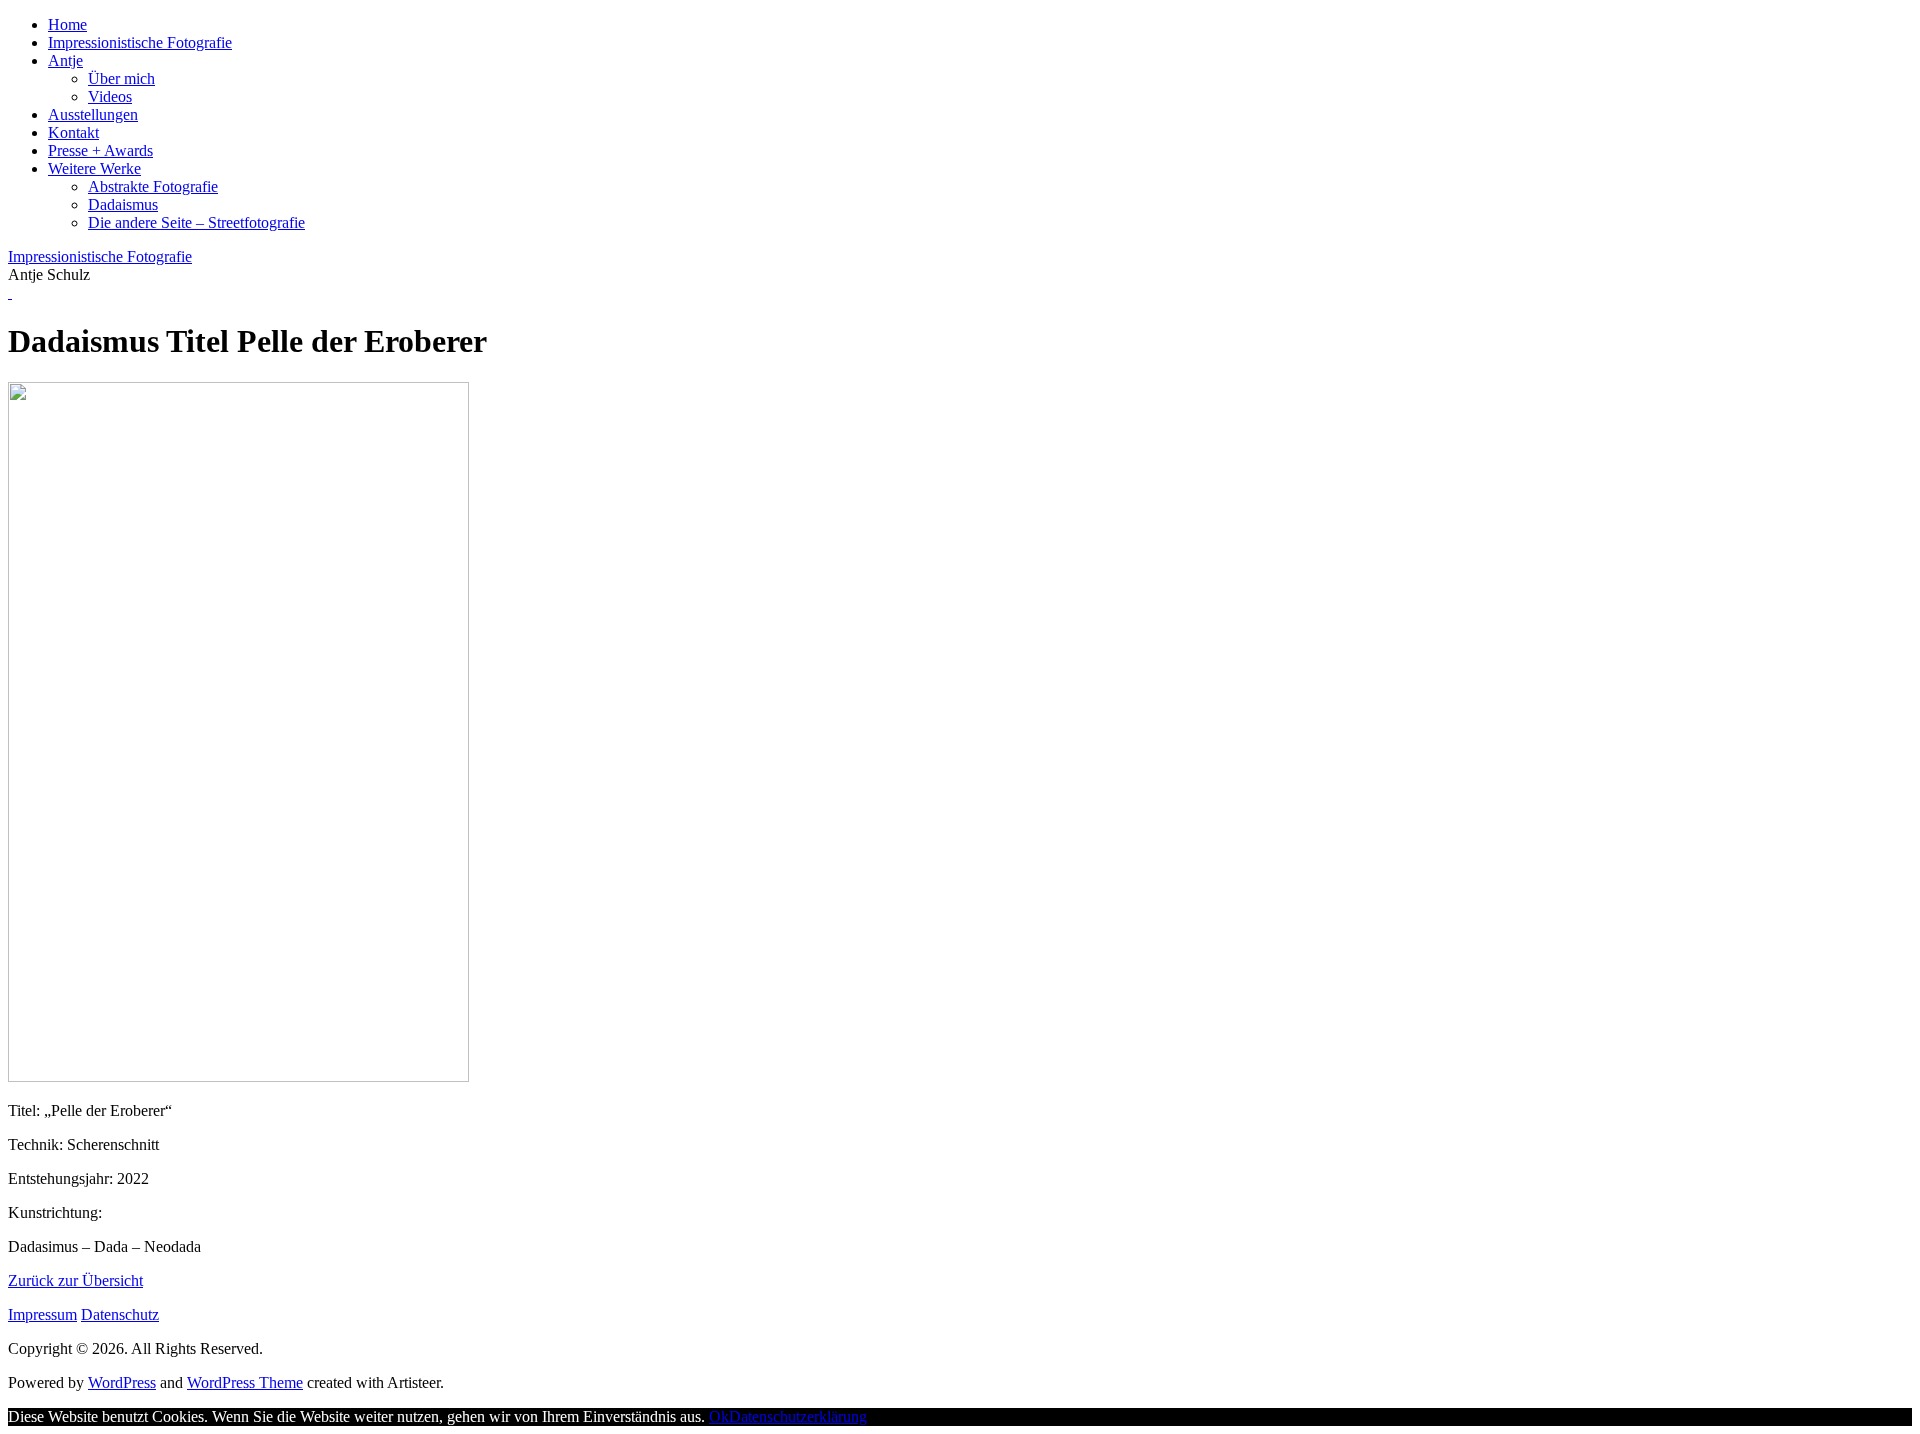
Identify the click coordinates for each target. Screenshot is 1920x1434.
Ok (719, 1416)
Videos (110, 96)
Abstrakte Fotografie (153, 186)
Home (67, 24)
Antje (65, 60)
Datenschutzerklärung (798, 1416)
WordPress (122, 1382)
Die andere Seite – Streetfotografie (196, 222)
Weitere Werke (94, 168)
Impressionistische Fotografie (140, 42)
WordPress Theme (245, 1382)
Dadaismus (123, 204)
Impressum (42, 1314)
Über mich (121, 78)
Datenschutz (120, 1314)
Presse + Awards (100, 150)
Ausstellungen (93, 114)
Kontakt (73, 132)
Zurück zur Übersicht (75, 1280)
